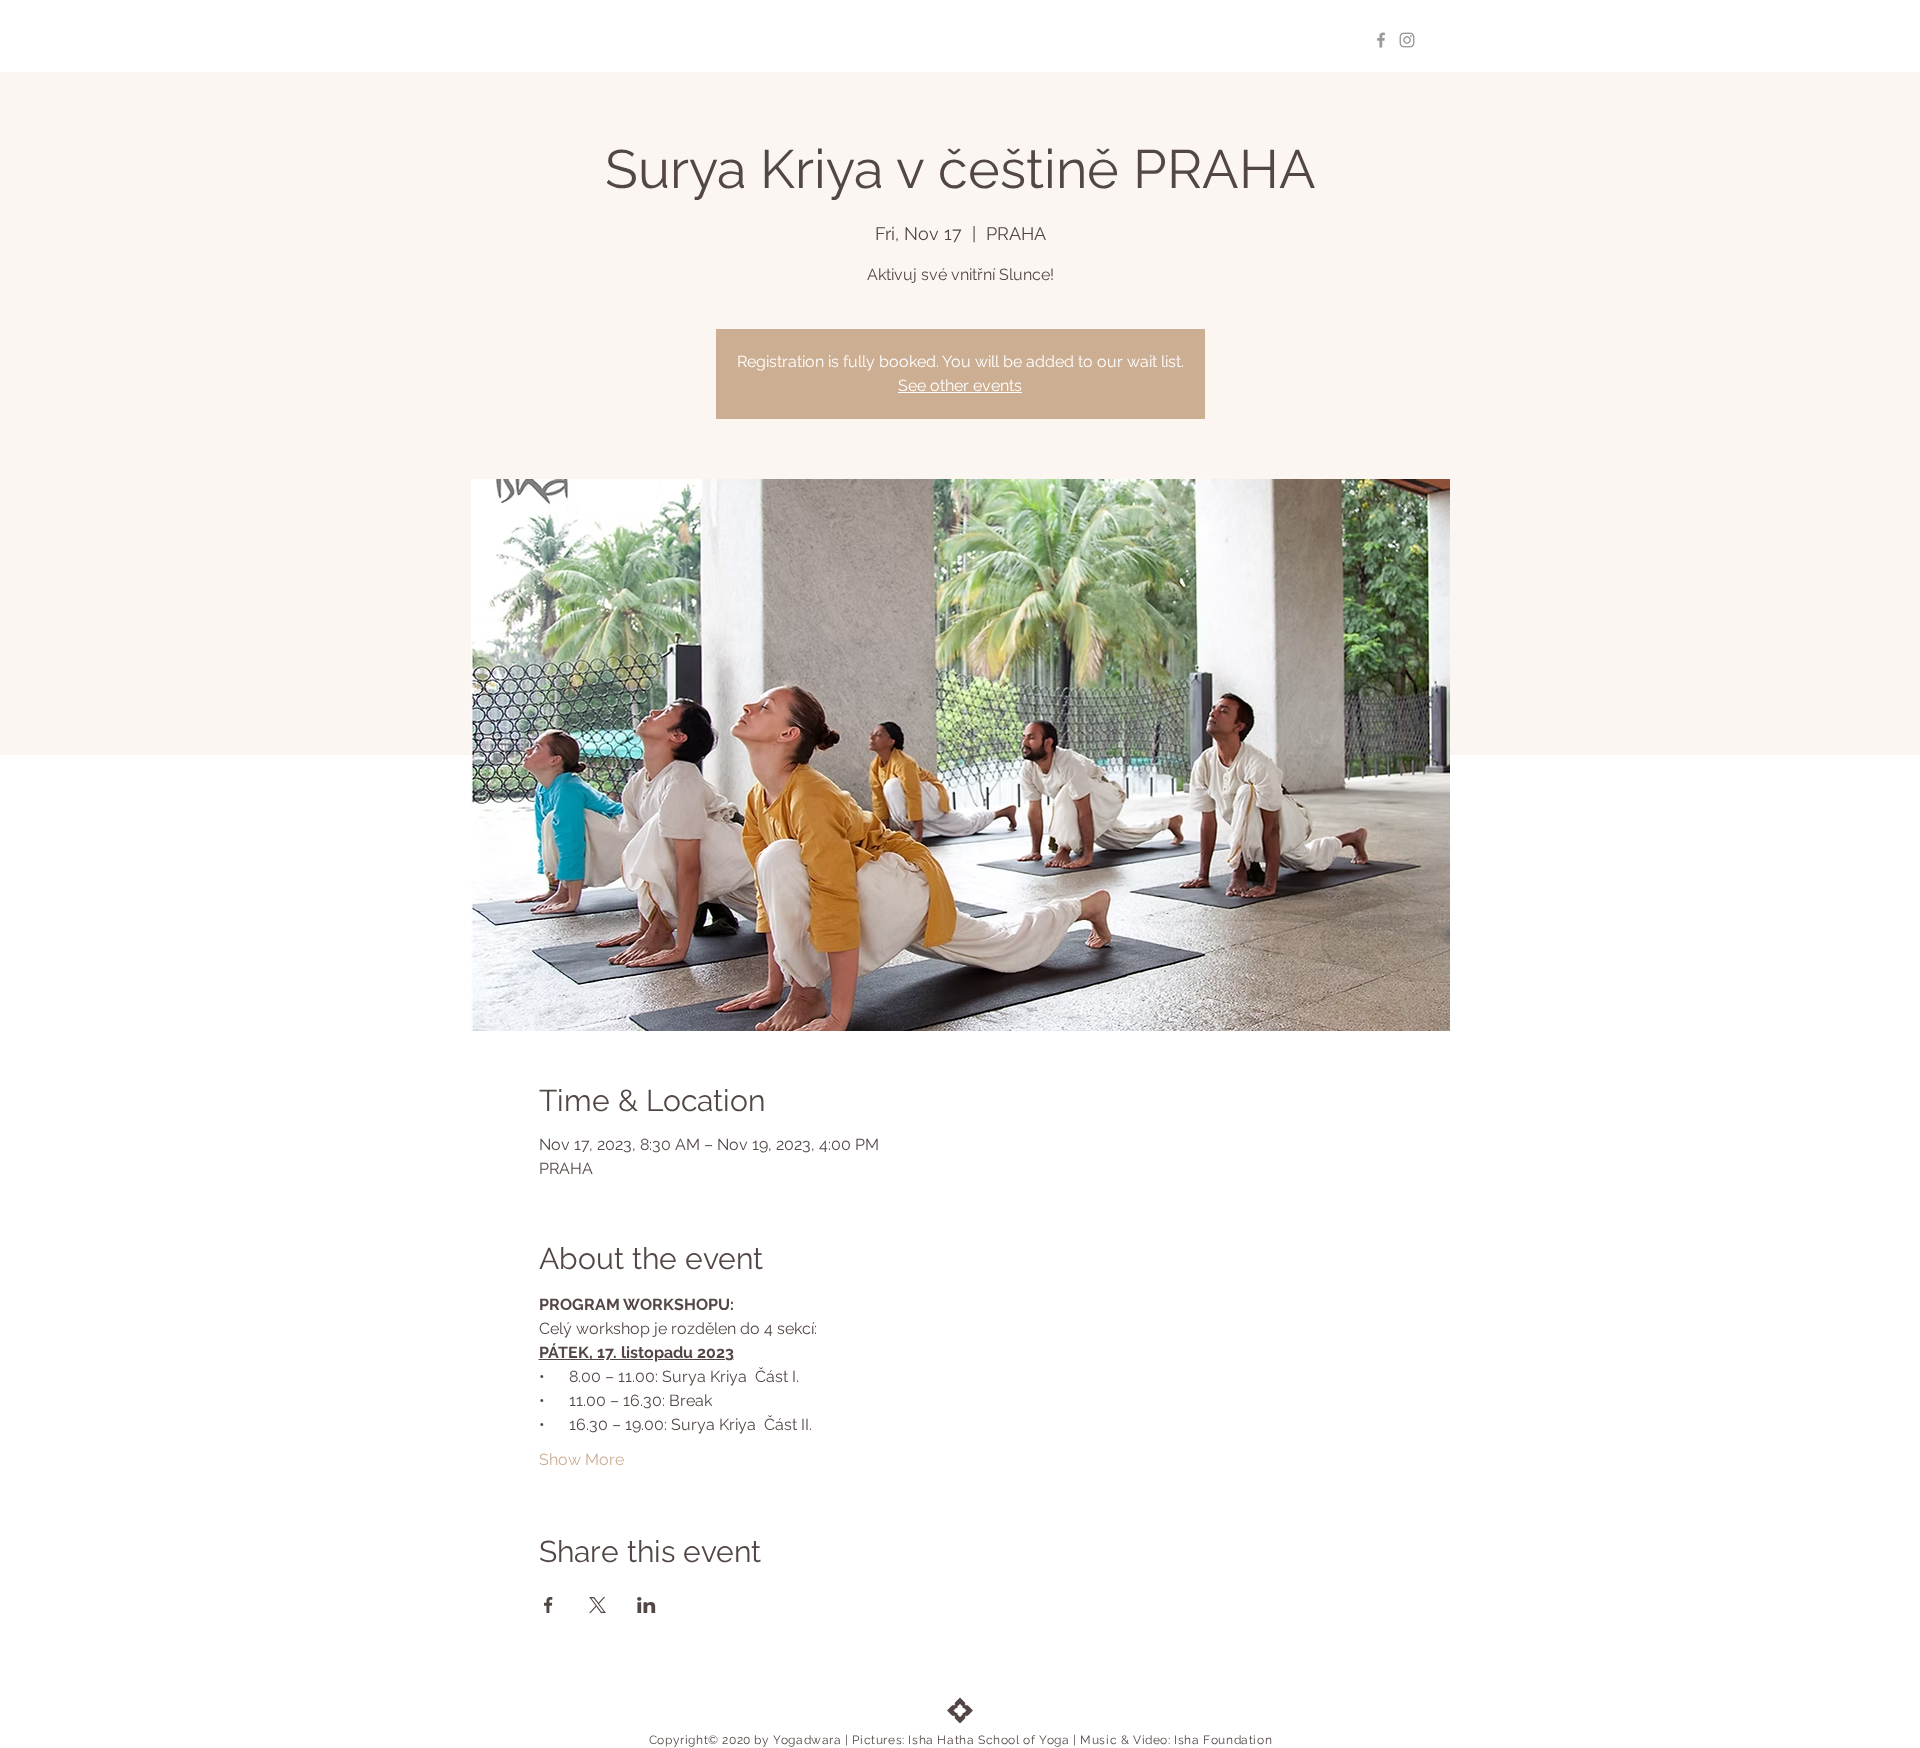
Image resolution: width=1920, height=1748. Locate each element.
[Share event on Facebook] (548, 1605)
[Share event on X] (597, 1605)
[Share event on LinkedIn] (646, 1605)
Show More (581, 1459)
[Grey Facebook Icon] (1381, 40)
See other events (960, 385)
